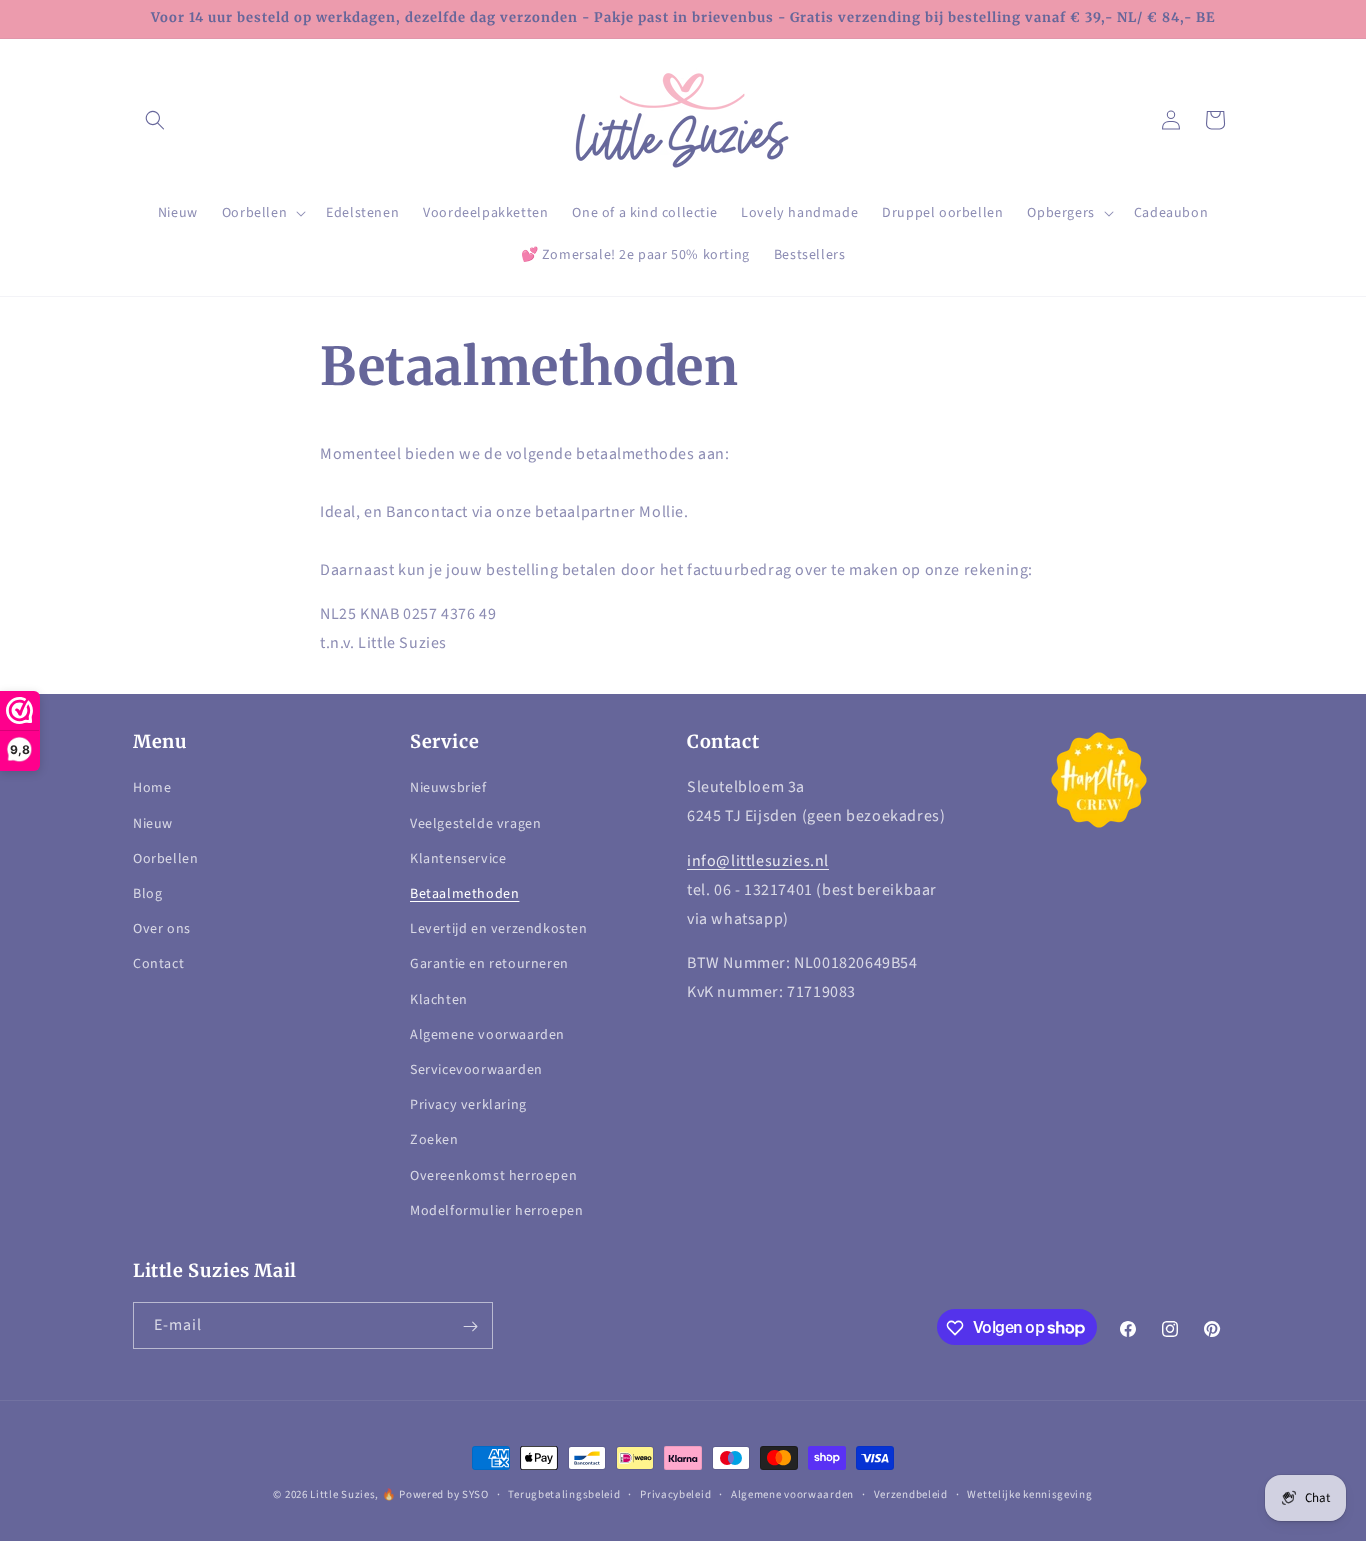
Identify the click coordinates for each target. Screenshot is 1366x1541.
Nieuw (153, 824)
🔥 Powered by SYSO (435, 1494)
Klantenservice (458, 859)
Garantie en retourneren (489, 965)
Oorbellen (165, 859)
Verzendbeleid (911, 1493)
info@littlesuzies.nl (758, 861)
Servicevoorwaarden (476, 1070)
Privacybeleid (675, 1493)
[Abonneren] (470, 1326)
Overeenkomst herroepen (493, 1176)
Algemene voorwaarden (487, 1035)
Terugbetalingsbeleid (564, 1493)
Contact (158, 965)
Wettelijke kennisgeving (1029, 1493)
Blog (147, 894)
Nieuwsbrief (448, 789)
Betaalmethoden (464, 894)
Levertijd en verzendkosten (499, 930)
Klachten (439, 1000)
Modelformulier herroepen (496, 1211)
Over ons (162, 930)
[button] (155, 120)
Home (152, 789)
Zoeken (434, 1141)
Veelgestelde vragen (475, 824)
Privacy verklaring (468, 1105)
